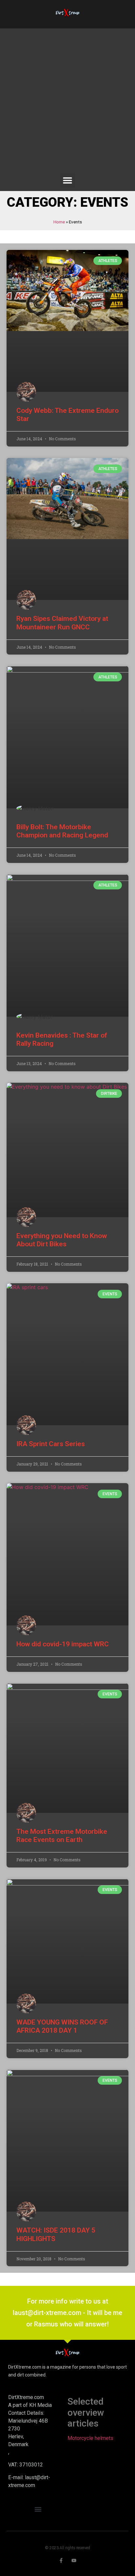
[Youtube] (74, 2560)
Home (59, 222)
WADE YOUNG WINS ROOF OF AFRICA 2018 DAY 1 (62, 2026)
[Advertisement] (67, 102)
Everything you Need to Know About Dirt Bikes (62, 1240)
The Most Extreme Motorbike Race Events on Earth (62, 1836)
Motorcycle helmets (90, 2438)
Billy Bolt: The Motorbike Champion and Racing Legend (62, 831)
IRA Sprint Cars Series (51, 1444)
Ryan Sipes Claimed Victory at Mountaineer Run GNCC (62, 623)
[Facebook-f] (61, 2560)
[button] (68, 180)
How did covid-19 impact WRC (63, 1644)
